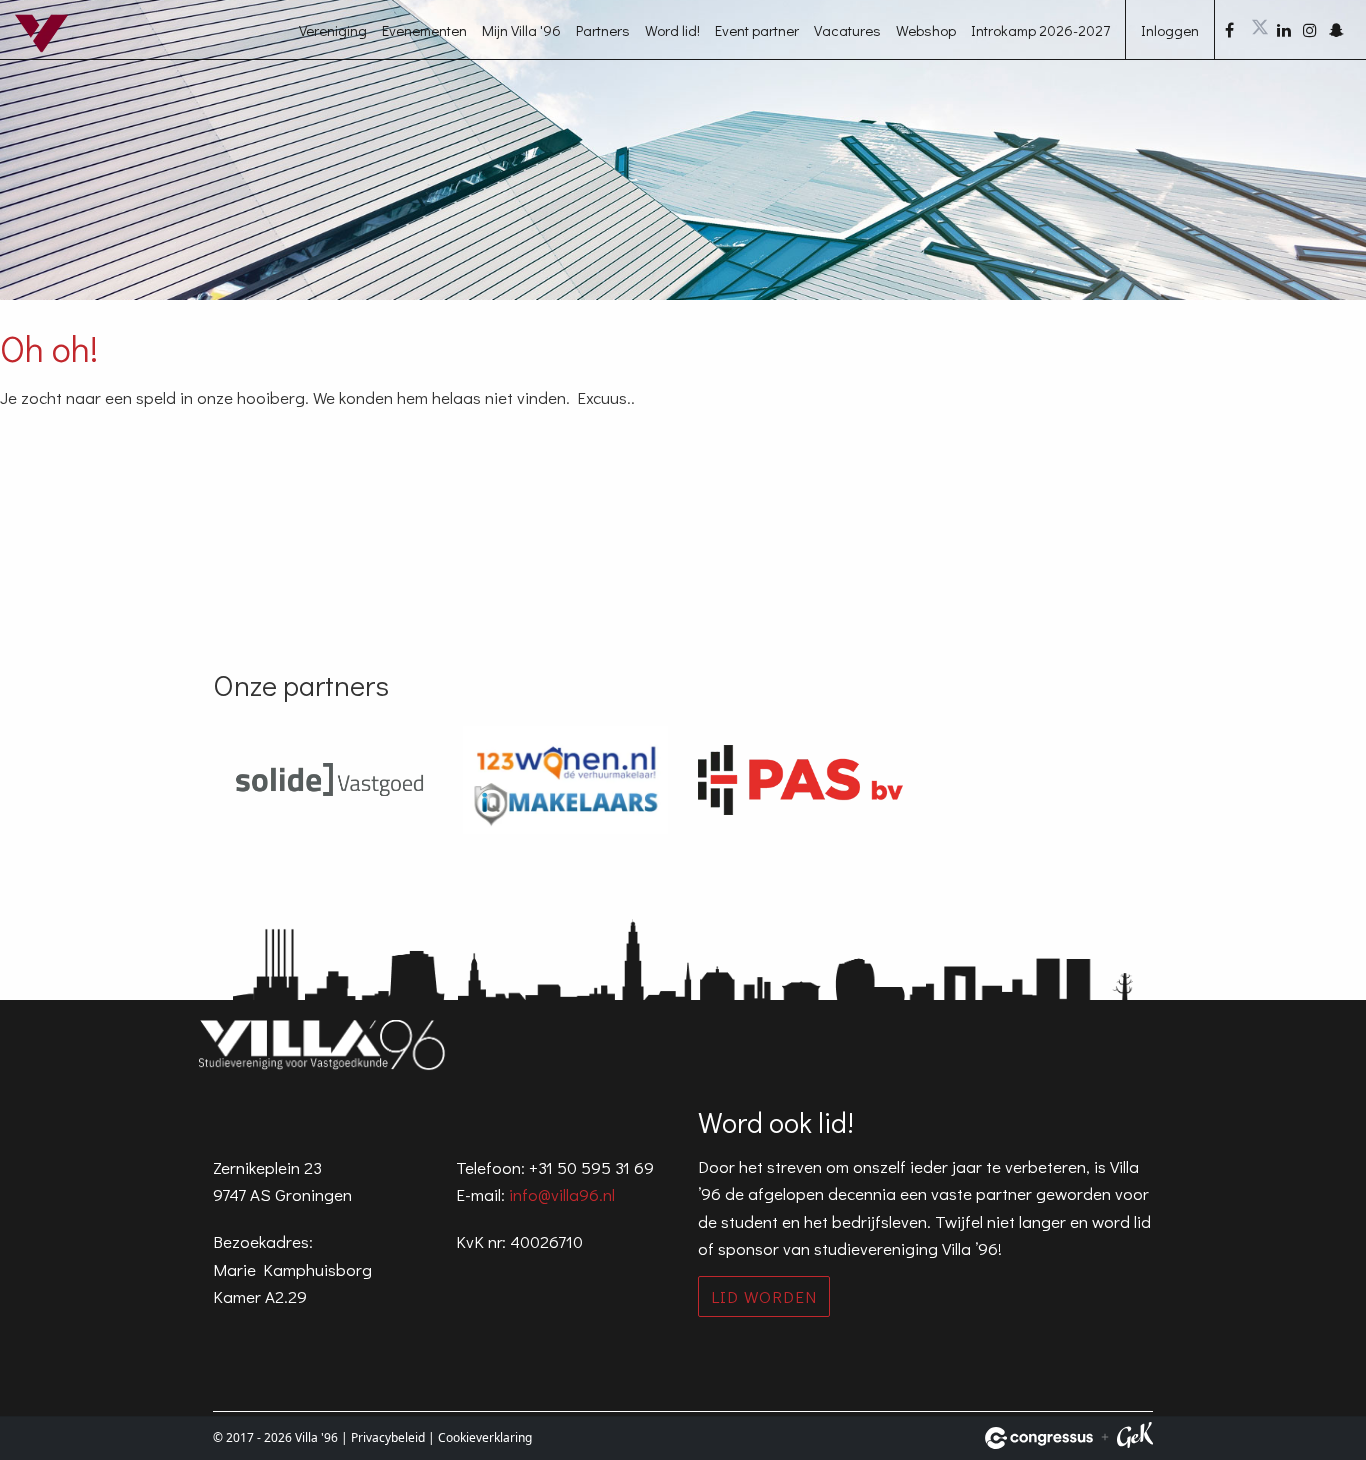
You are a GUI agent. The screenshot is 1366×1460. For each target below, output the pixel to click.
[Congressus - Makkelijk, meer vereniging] (1039, 1438)
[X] (1262, 30)
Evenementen (424, 30)
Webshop (926, 30)
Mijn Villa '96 (521, 30)
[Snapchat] (1340, 30)
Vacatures (847, 30)
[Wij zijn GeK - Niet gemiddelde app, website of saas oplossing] (1135, 1438)
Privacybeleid (388, 1437)
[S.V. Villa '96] (55, 53)
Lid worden (764, 1296)
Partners (603, 30)
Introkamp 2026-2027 (1040, 30)
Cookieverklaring (485, 1437)
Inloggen (1170, 30)
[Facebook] (1236, 30)
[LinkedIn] (1288, 30)
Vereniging (333, 30)
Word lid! (672, 30)
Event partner (757, 30)
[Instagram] (1314, 30)
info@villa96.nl (562, 1194)
